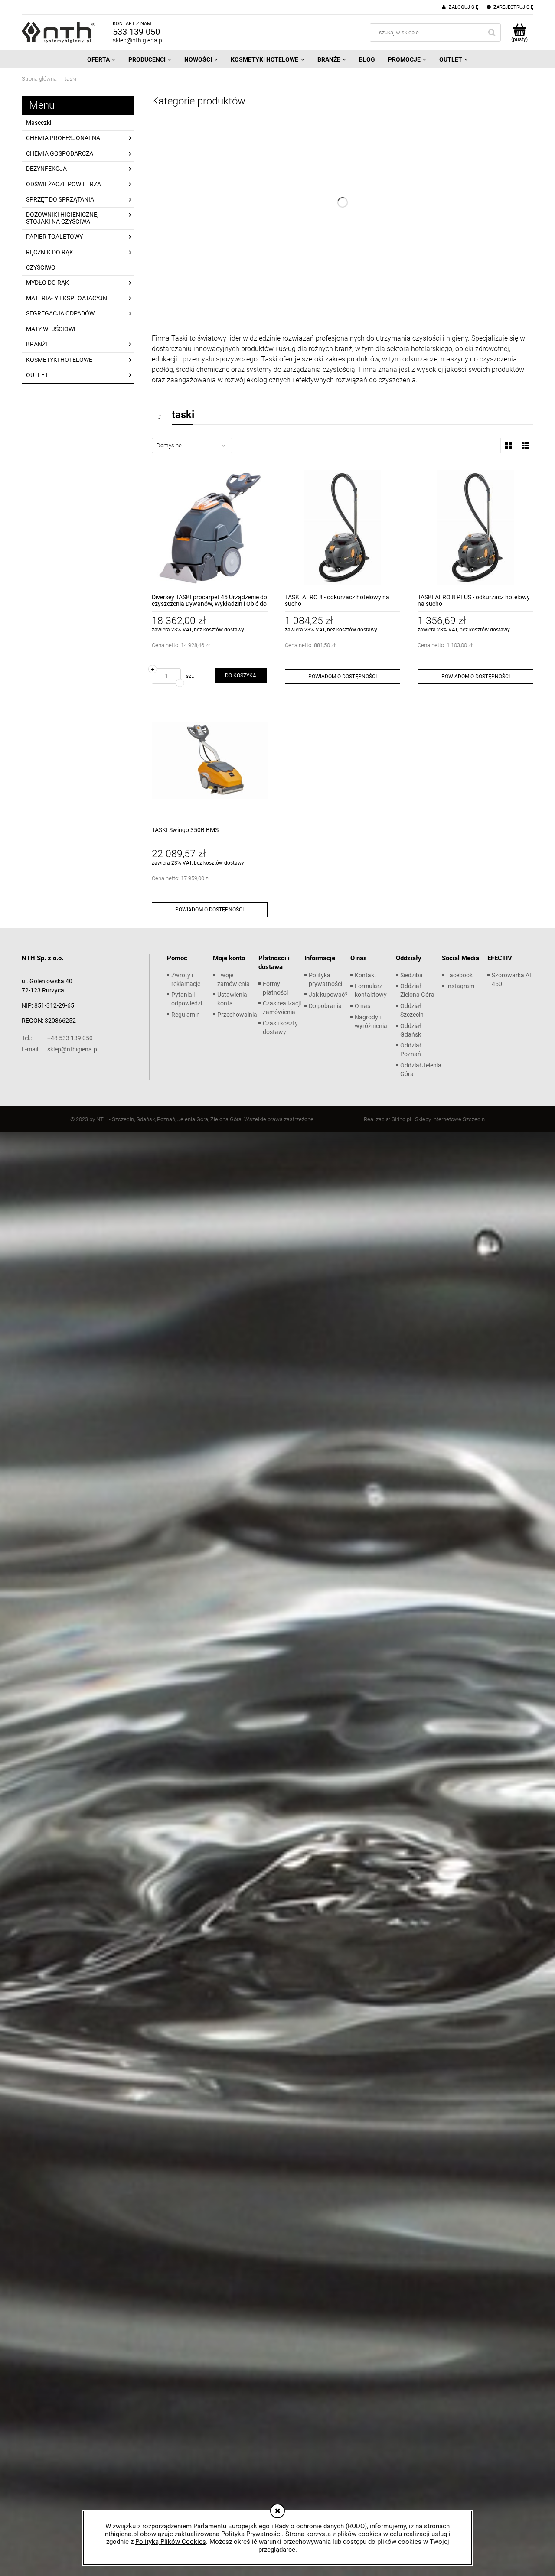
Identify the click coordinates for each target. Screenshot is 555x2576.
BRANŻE (38, 344)
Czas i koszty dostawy (280, 1028)
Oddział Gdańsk (411, 1030)
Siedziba (411, 975)
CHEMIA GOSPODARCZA (60, 153)
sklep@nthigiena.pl (138, 40)
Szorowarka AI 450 (511, 979)
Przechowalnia (237, 1015)
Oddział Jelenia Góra (421, 1070)
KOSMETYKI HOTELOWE (59, 360)
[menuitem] (101, 59)
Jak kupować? (328, 995)
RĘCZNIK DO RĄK (50, 252)
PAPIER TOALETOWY (54, 237)
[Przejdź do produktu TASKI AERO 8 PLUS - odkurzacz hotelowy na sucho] (475, 528)
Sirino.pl (401, 1119)
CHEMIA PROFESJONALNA (63, 138)
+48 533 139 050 (57, 1038)
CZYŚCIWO (41, 267)
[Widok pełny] (526, 446)
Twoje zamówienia (233, 979)
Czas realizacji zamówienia (282, 1008)
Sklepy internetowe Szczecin (450, 1119)
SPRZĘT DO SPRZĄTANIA (60, 199)
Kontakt (366, 975)
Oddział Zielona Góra (417, 990)
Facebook (459, 975)
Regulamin (186, 1015)
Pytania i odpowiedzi (187, 999)
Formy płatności (275, 988)
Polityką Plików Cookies (171, 2542)
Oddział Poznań (411, 1050)
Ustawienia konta (232, 999)
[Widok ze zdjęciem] (508, 446)
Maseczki (39, 123)
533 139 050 (136, 32)
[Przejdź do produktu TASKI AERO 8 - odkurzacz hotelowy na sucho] (343, 528)
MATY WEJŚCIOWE (52, 329)
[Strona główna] (59, 32)
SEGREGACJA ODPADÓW (60, 313)
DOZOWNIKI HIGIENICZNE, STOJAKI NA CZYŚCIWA (62, 218)
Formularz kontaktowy (371, 990)
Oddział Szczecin (412, 1010)
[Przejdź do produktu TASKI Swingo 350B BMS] (210, 760)
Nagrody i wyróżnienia (371, 1021)
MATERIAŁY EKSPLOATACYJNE (68, 298)
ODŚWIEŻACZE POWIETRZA (64, 184)
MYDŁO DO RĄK (47, 283)
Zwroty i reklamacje (186, 979)
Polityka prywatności (325, 979)
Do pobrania (325, 1006)
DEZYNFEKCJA (46, 169)
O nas (362, 1006)
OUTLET (37, 375)
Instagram (460, 986)
